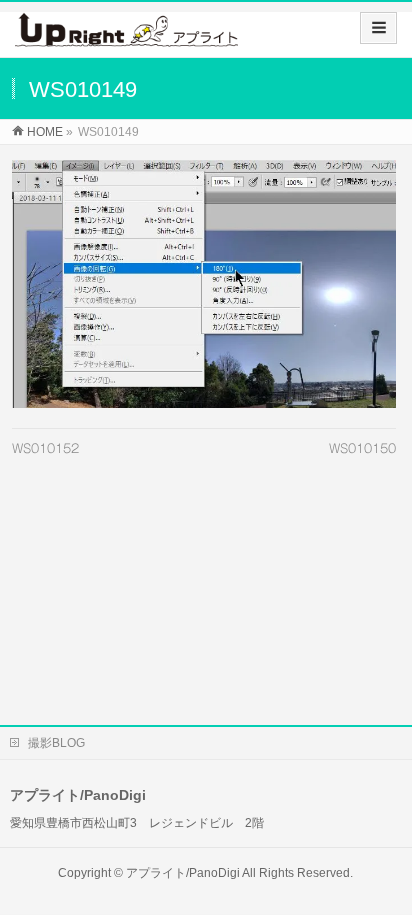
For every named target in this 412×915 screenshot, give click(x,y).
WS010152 (45, 448)
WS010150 (362, 448)
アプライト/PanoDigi (183, 873)
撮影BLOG (56, 743)
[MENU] (378, 28)
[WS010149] (203, 284)
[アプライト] (126, 36)
